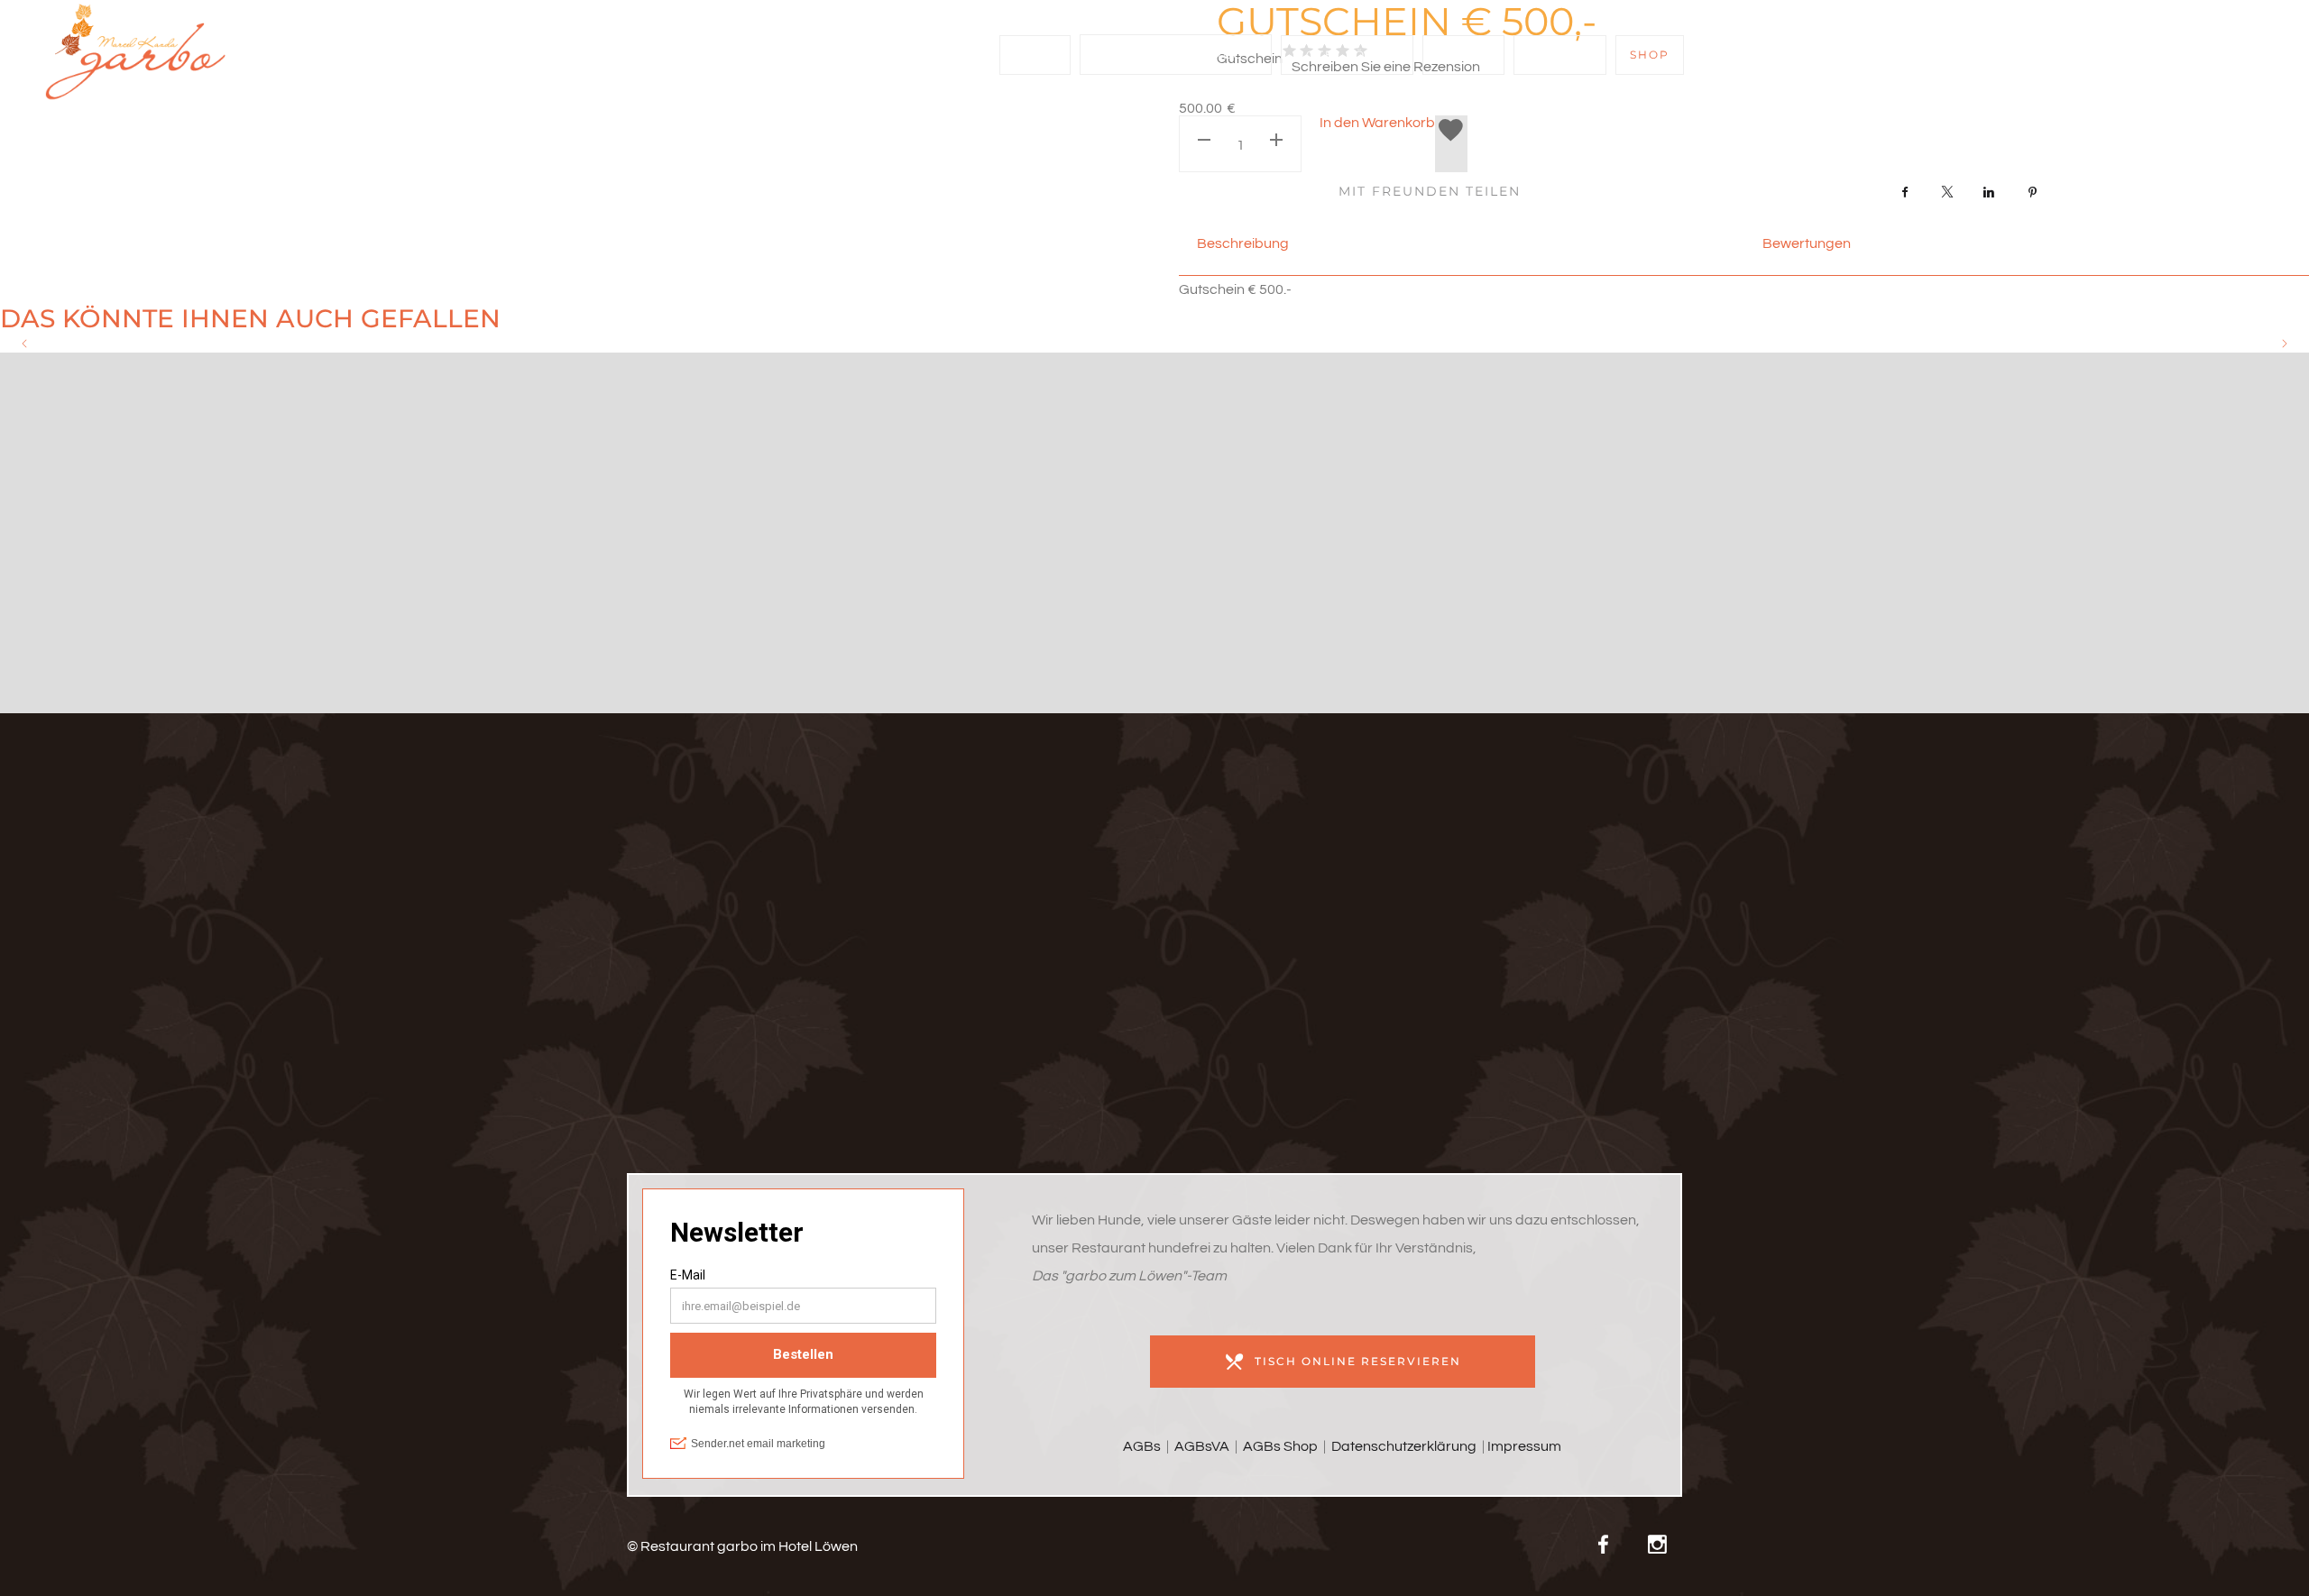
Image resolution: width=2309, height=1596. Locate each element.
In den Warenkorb (1377, 123)
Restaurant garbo (1169, 55)
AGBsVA (1200, 1446)
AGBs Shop (1280, 1446)
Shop (1650, 55)
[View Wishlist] (2158, 57)
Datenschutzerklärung (1404, 1446)
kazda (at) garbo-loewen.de (796, 960)
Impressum (1524, 1446)
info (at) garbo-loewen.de (795, 904)
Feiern (1463, 55)
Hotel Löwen (1347, 55)
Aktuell (1560, 55)
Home (1035, 55)
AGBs (1142, 1446)
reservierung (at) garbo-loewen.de (795, 932)
